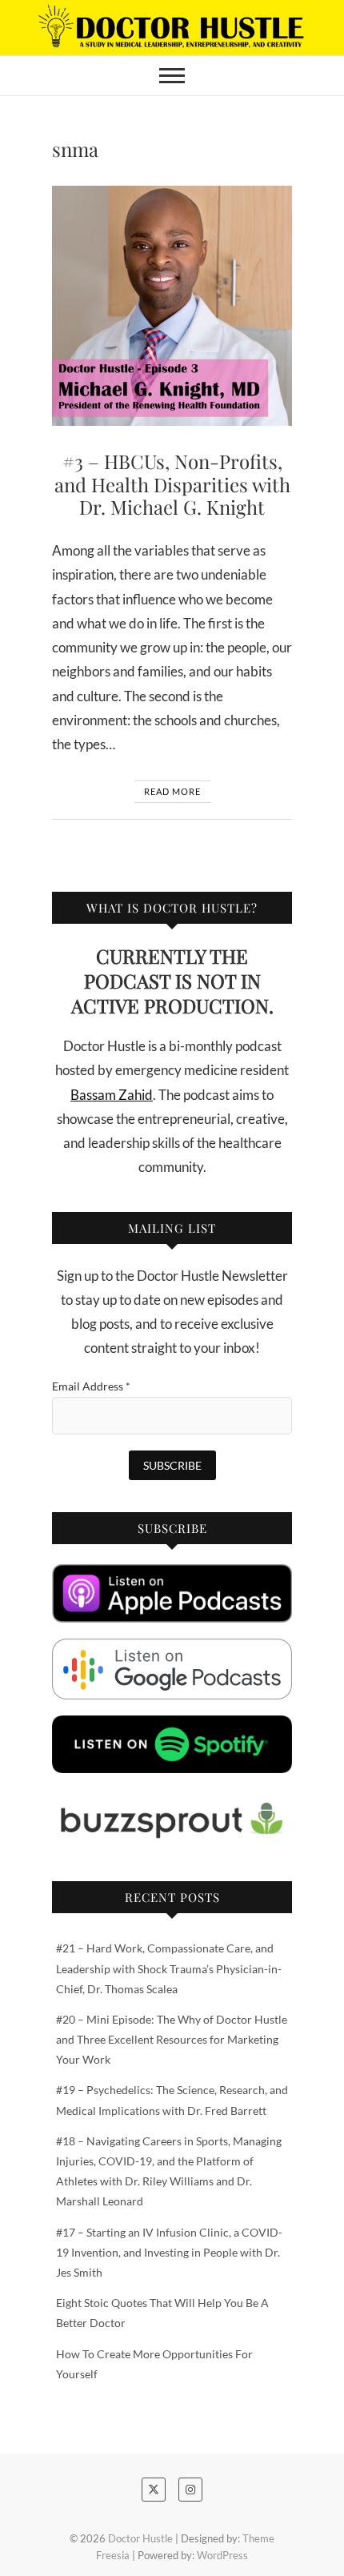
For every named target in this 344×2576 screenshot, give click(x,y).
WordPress (222, 2555)
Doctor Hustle (140, 2538)
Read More (172, 791)
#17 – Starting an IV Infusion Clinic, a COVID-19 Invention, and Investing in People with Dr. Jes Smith (169, 2252)
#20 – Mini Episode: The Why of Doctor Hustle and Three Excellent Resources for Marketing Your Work (172, 2039)
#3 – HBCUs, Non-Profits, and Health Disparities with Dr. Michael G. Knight (172, 484)
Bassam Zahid (112, 1095)
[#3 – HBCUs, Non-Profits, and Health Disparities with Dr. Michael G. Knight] (172, 306)
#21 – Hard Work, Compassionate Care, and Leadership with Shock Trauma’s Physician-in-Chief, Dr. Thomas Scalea (169, 1968)
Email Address (91, 1386)
